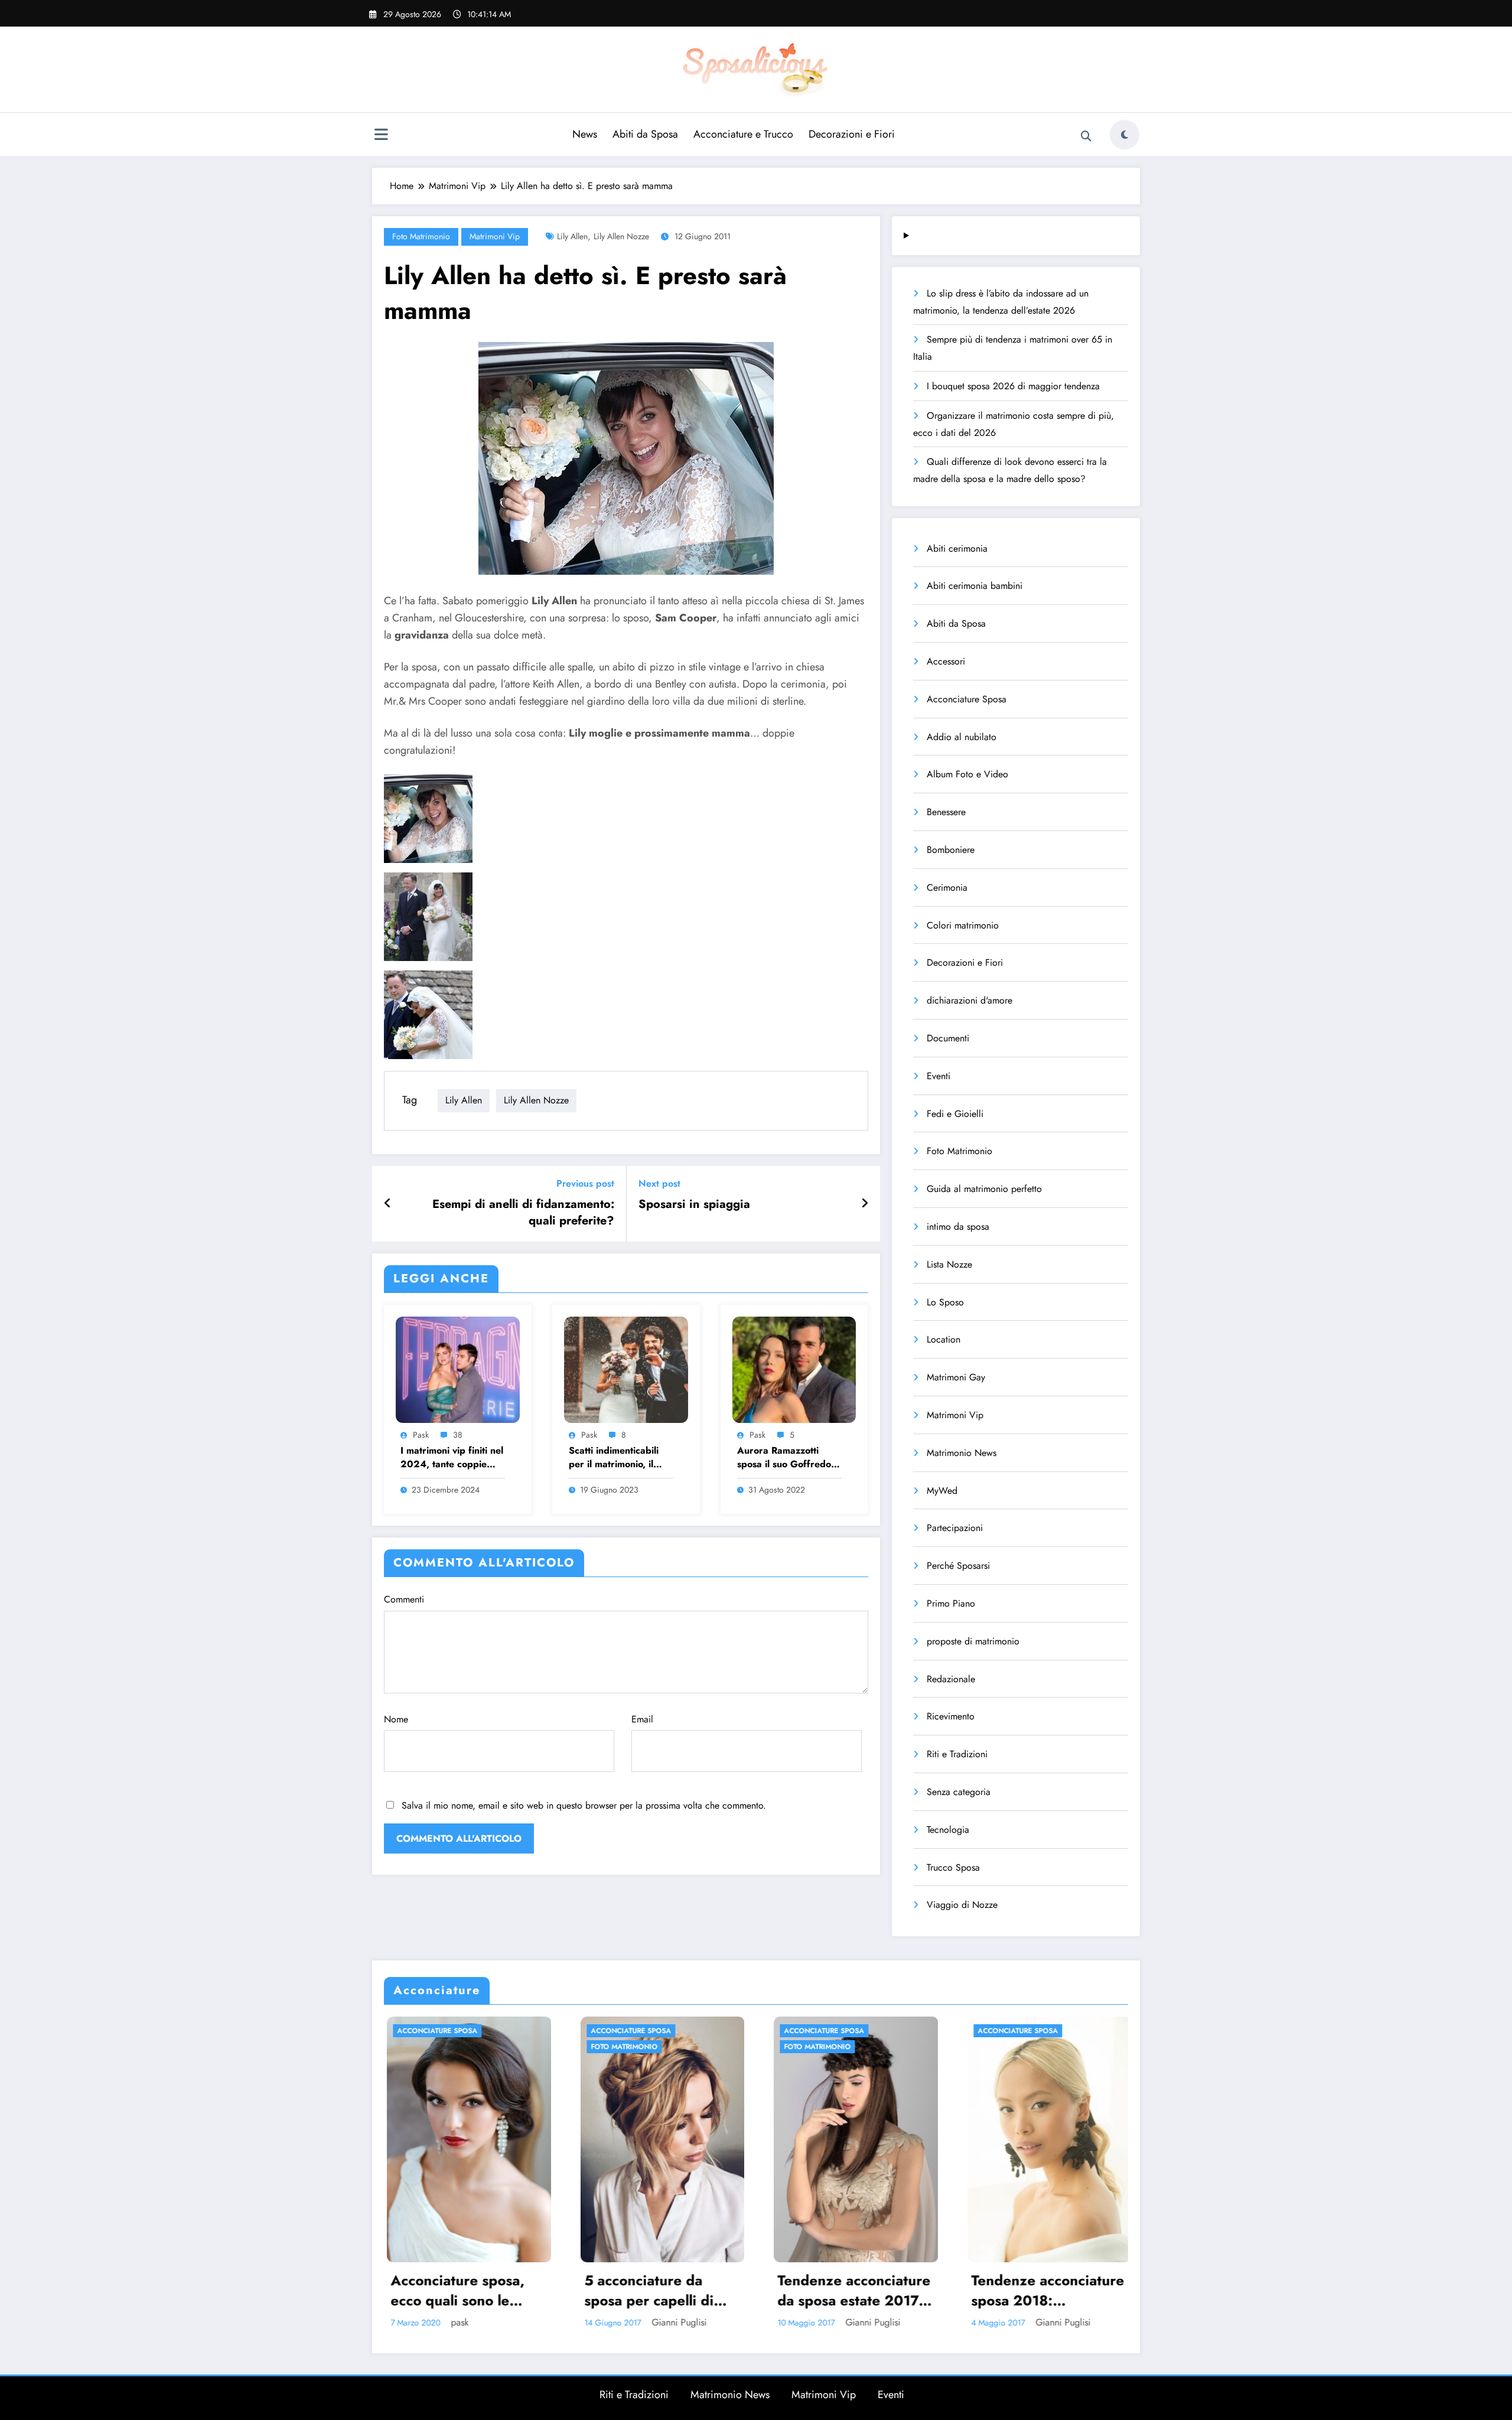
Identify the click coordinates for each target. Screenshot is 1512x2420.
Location (944, 1339)
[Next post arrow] (865, 1204)
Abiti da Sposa (645, 134)
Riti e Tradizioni (957, 1754)
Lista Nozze (949, 1264)
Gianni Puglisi (505, 2322)
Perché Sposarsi (958, 1566)
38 (458, 1435)
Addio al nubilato (962, 737)
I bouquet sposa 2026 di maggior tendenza (1013, 386)
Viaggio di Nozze (962, 1905)
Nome (396, 1719)
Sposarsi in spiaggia (694, 1204)
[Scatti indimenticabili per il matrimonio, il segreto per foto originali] (626, 1368)
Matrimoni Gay (956, 1377)
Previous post (585, 1183)
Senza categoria (959, 1792)
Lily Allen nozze (621, 236)
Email (642, 1719)
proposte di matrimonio (973, 1641)
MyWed (942, 1491)
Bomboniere (951, 850)
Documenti (948, 1038)
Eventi (939, 1076)
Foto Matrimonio (421, 236)
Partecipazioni (955, 1528)
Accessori (946, 661)
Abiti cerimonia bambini (975, 586)
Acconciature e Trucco (743, 134)
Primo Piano (951, 1603)
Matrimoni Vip (495, 236)
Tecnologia (948, 1830)
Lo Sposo (945, 1302)
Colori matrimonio (963, 925)
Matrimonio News (962, 1453)
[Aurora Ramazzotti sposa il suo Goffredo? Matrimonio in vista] (794, 1368)
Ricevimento (951, 1716)
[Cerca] (1086, 136)
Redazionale (951, 1679)
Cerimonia (947, 887)
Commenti (404, 1599)
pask (421, 1435)
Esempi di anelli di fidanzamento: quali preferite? (523, 1213)
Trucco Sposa (953, 1867)
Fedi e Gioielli (955, 1114)
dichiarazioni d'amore (970, 1000)
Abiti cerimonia (957, 548)
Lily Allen (572, 236)
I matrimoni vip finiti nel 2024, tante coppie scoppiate (452, 1457)
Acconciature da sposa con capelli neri (871, 2290)
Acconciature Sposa (967, 699)
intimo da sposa (958, 1227)
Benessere (946, 812)
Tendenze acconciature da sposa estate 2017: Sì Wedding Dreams (486, 2290)
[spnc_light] (1125, 135)
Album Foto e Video (967, 774)
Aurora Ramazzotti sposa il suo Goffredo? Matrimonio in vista (787, 1457)
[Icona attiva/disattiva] (381, 136)
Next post (659, 1183)
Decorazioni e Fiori (852, 134)
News (585, 134)
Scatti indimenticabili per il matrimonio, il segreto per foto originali (614, 1457)
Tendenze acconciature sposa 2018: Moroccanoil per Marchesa (680, 2290)
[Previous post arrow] (388, 1204)
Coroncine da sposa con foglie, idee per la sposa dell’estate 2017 (1064, 2290)
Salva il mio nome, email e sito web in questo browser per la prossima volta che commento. (584, 1805)
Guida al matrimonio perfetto (984, 1189)
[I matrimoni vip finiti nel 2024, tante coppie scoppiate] (458, 1368)
